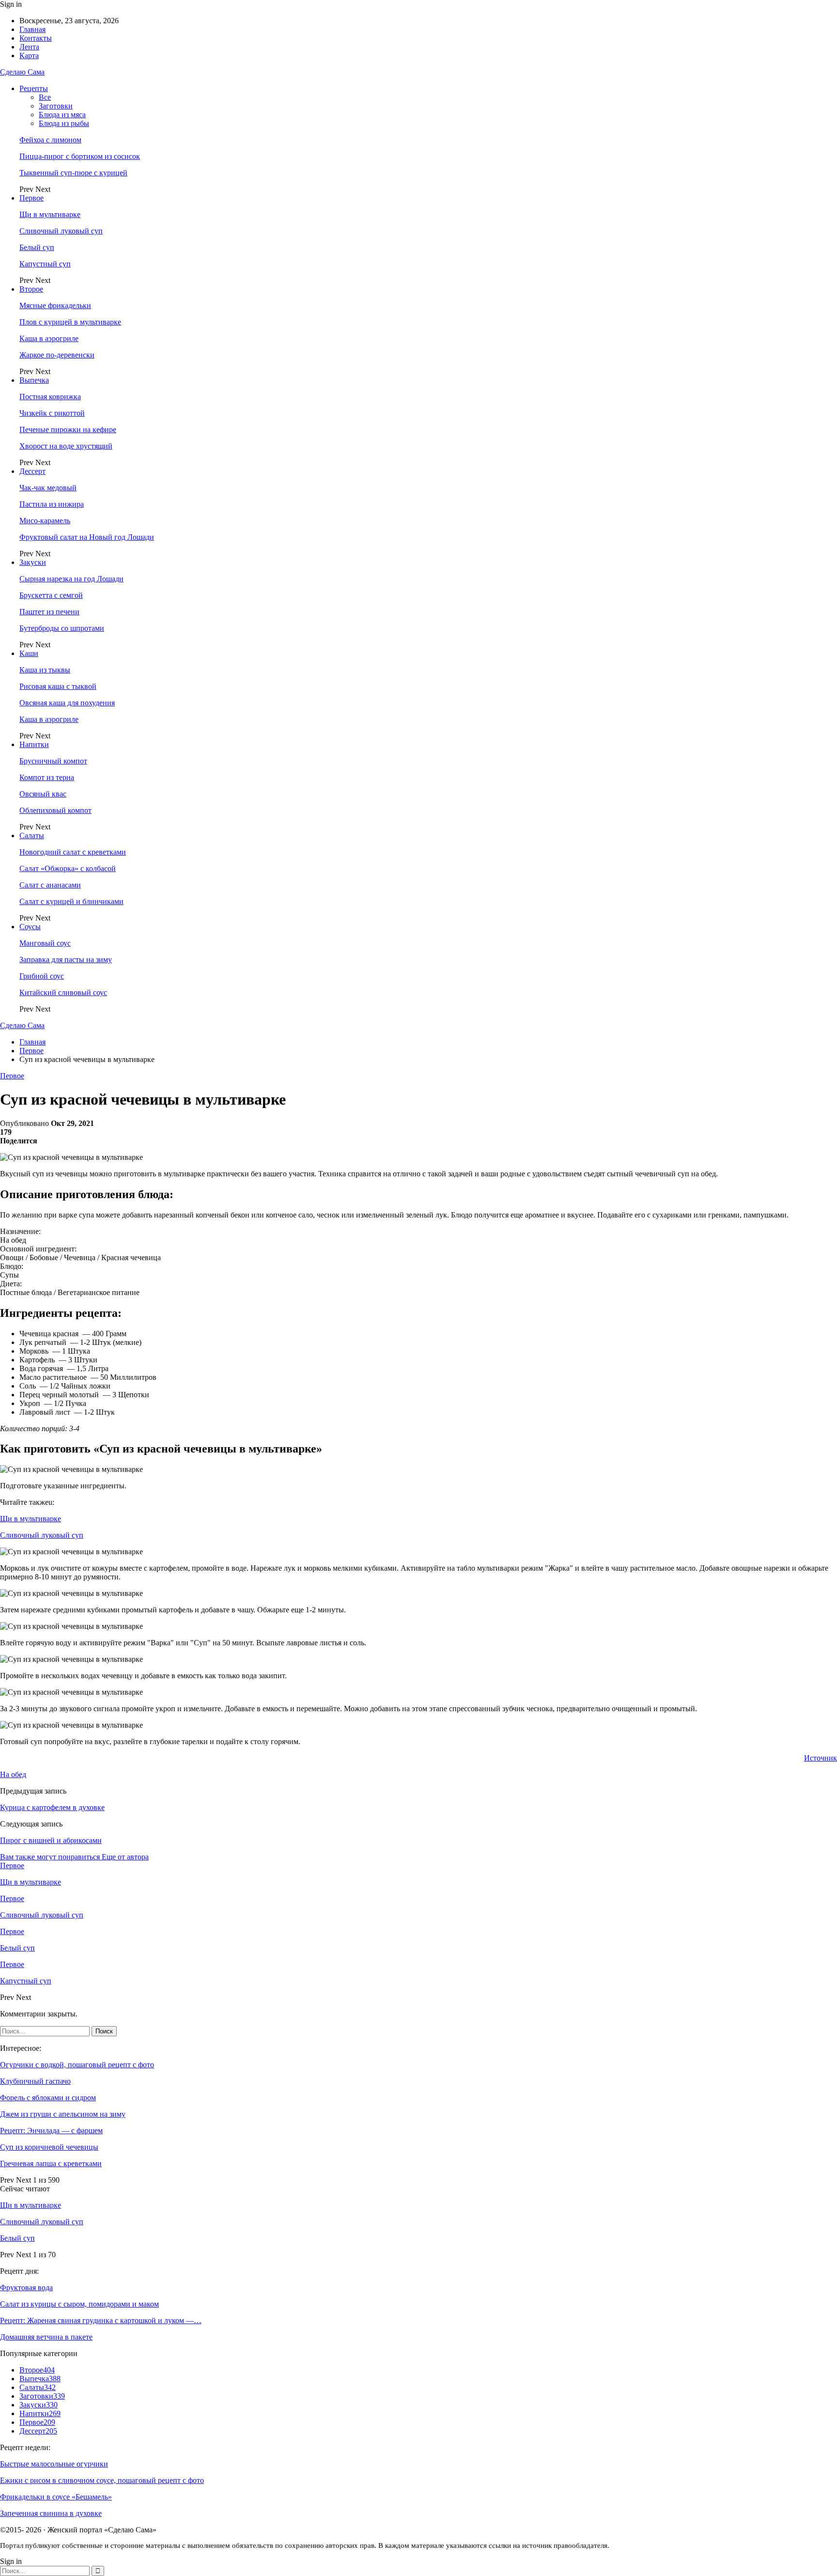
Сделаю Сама (22, 72)
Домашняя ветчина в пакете (46, 2337)
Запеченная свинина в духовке (51, 2513)
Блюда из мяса (62, 115)
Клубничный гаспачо (35, 2081)
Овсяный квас (43, 794)
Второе (31, 289)
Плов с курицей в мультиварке (70, 322)
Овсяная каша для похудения (67, 703)
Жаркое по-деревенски (57, 355)
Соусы (30, 927)
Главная (32, 29)
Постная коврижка (50, 397)
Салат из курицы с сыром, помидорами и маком (79, 2304)
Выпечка (34, 380)
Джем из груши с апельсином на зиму (63, 2114)
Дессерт (32, 471)
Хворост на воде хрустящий (66, 446)
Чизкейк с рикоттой (52, 413)
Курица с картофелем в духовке (52, 1807)
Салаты (32, 835)
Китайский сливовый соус (63, 992)
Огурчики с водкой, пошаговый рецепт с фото (77, 2065)
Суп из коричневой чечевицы (49, 2147)
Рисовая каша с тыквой (58, 686)
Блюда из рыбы (64, 123)
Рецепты (34, 88)
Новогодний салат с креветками (73, 852)
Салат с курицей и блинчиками (71, 901)
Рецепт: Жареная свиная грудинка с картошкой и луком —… (101, 2320)
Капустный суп (45, 264)
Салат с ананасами (50, 885)
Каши (29, 653)
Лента (29, 47)
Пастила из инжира (52, 504)
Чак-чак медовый (48, 488)
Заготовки (56, 106)
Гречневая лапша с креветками (51, 2163)
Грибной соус (42, 976)
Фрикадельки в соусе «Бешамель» (56, 2497)
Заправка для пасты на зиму (66, 960)
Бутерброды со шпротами (62, 628)
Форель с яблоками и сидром (48, 2098)
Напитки (34, 744)
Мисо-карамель (45, 521)
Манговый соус (45, 943)
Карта (29, 55)
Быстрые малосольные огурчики (54, 2464)
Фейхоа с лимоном (50, 140)
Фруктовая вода (26, 2287)
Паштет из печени (49, 612)
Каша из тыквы (45, 670)
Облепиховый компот (55, 810)
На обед (13, 1774)
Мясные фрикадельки (55, 305)
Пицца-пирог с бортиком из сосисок (80, 156)
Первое (31, 198)
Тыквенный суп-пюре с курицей (73, 173)
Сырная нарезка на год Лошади (71, 579)
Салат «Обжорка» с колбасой (68, 868)
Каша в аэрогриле (49, 338)
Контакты (36, 38)
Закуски (33, 562)
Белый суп (37, 247)
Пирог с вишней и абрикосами (51, 1840)
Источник (821, 1758)
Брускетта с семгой (51, 595)
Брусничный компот (53, 761)
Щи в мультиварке (50, 214)
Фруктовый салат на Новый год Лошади (87, 537)
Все (45, 97)
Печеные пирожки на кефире (68, 429)
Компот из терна (47, 777)
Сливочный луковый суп (61, 231)
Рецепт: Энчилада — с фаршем (51, 2131)
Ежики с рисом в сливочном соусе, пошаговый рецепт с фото (102, 2480)
